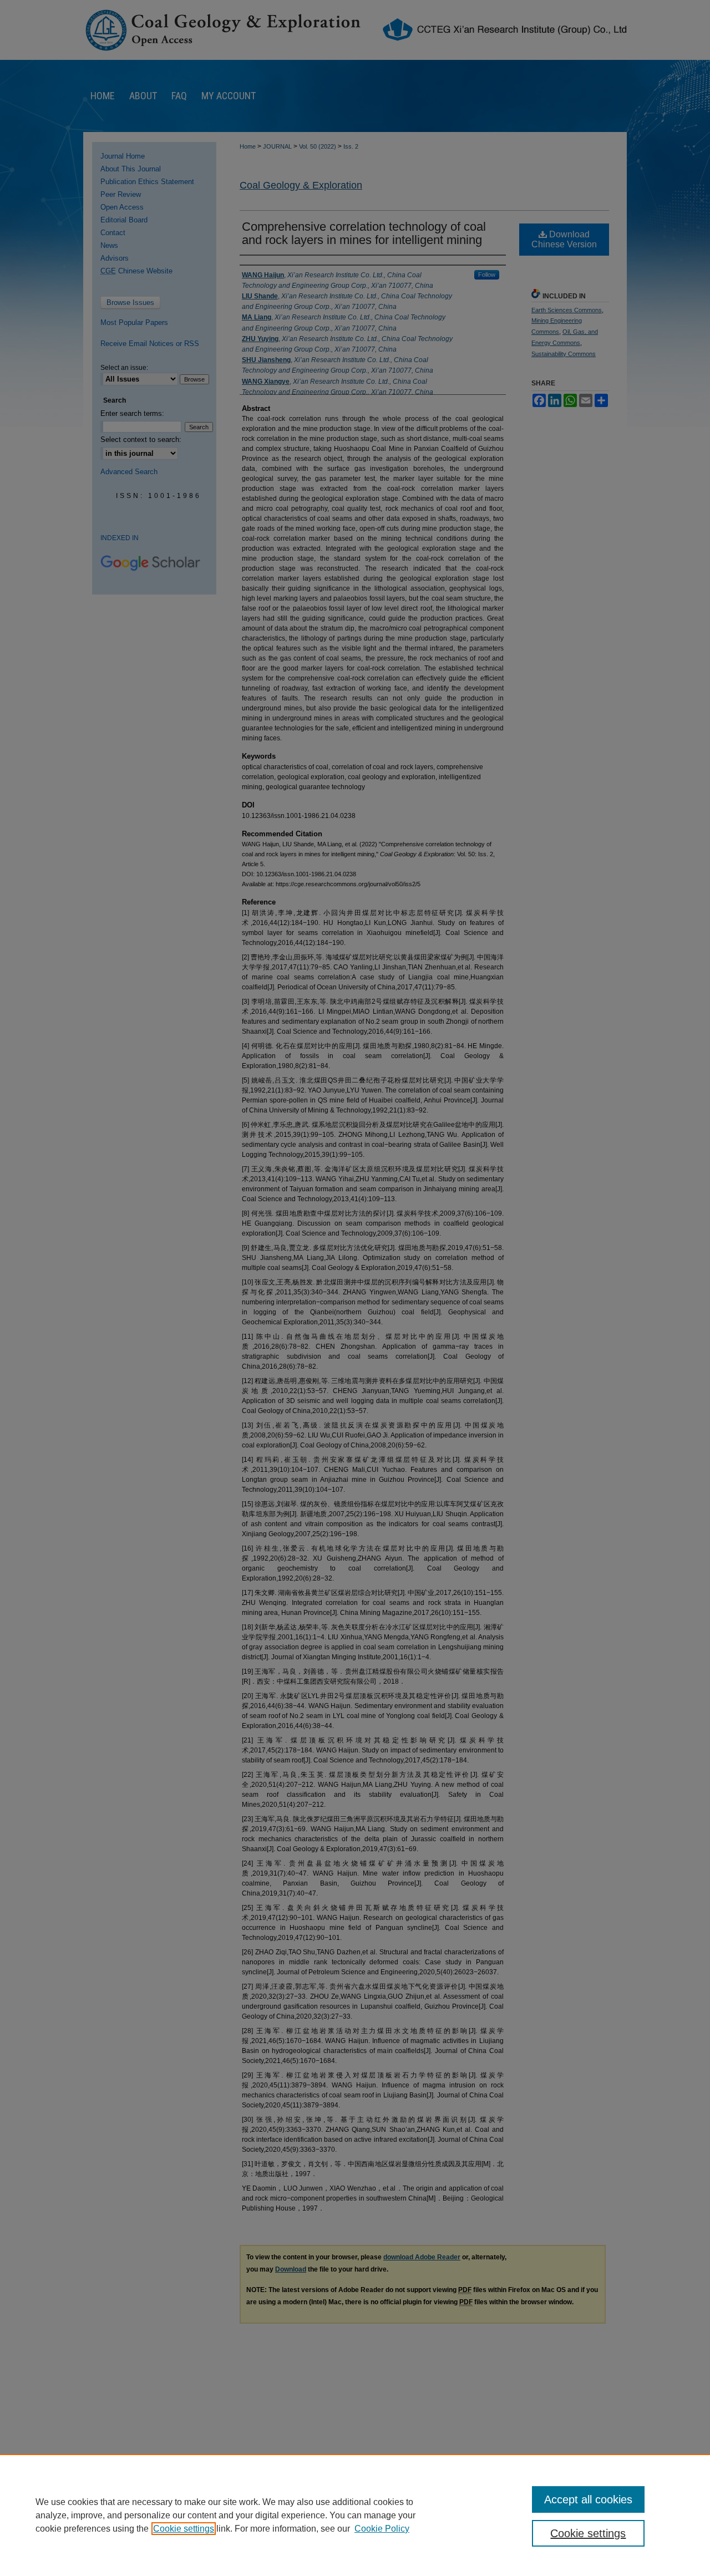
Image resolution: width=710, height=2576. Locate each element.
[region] (355, 2515)
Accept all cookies (588, 2499)
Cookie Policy (382, 2529)
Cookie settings (184, 2529)
